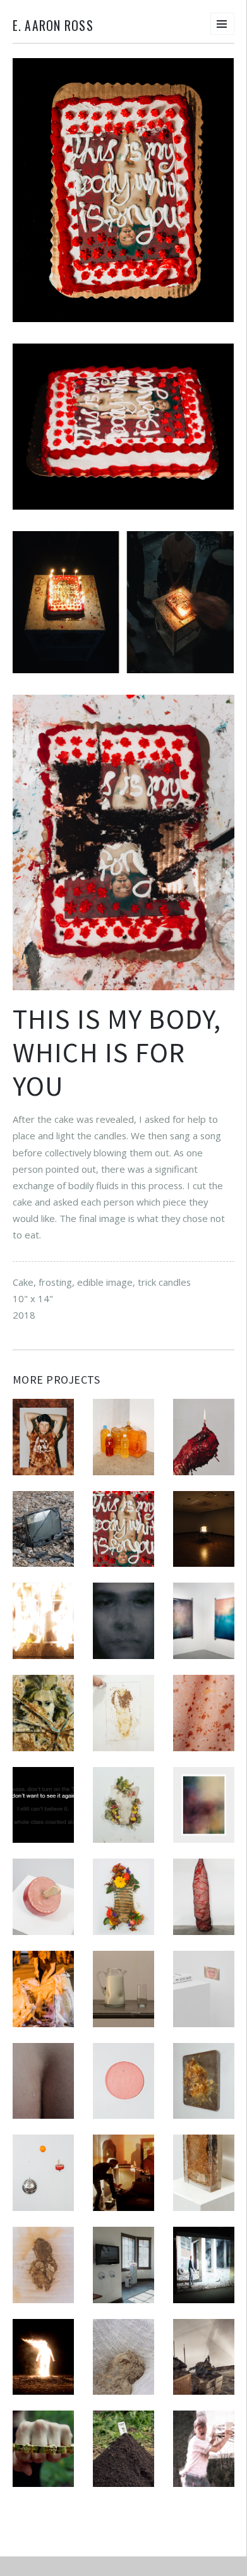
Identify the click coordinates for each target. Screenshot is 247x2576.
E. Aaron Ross (53, 26)
